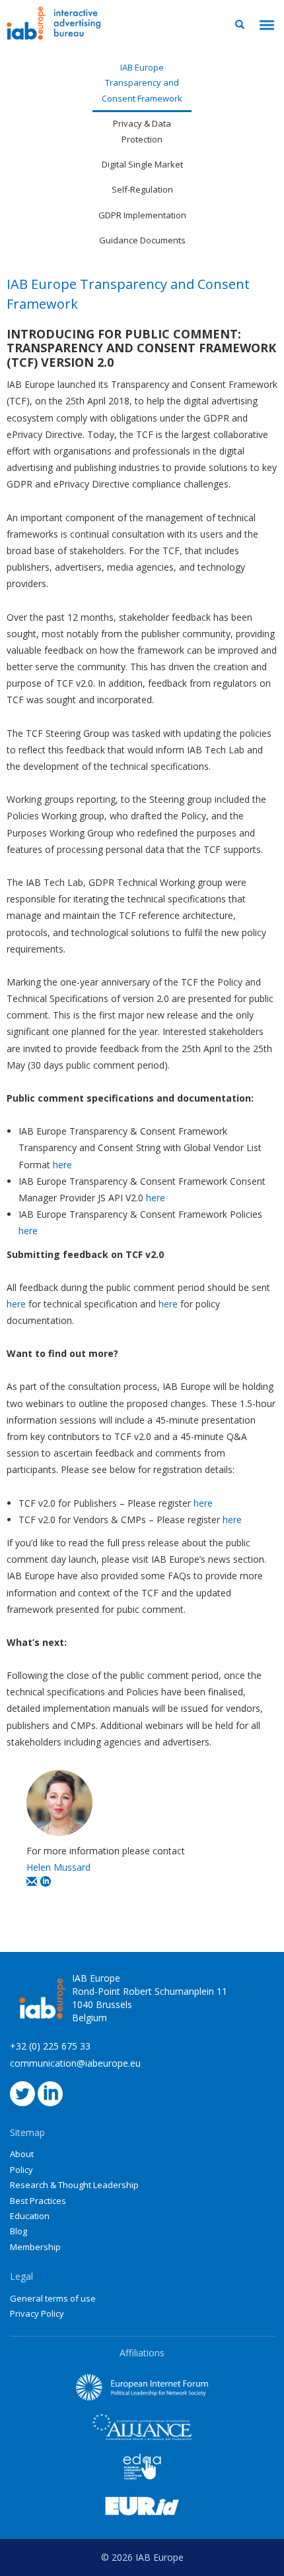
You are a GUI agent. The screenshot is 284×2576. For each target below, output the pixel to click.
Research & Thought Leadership (74, 2185)
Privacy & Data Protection (142, 131)
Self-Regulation (142, 189)
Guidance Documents (142, 240)
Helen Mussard (58, 1867)
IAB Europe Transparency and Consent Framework (142, 83)
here (62, 1165)
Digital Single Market (142, 164)
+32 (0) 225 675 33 (50, 2046)
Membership (35, 2247)
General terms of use (53, 2298)
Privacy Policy (37, 2313)
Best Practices (38, 2201)
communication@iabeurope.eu (75, 2063)
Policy (21, 2170)
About (22, 2154)
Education (30, 2216)
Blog (18, 2231)
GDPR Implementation (142, 215)
